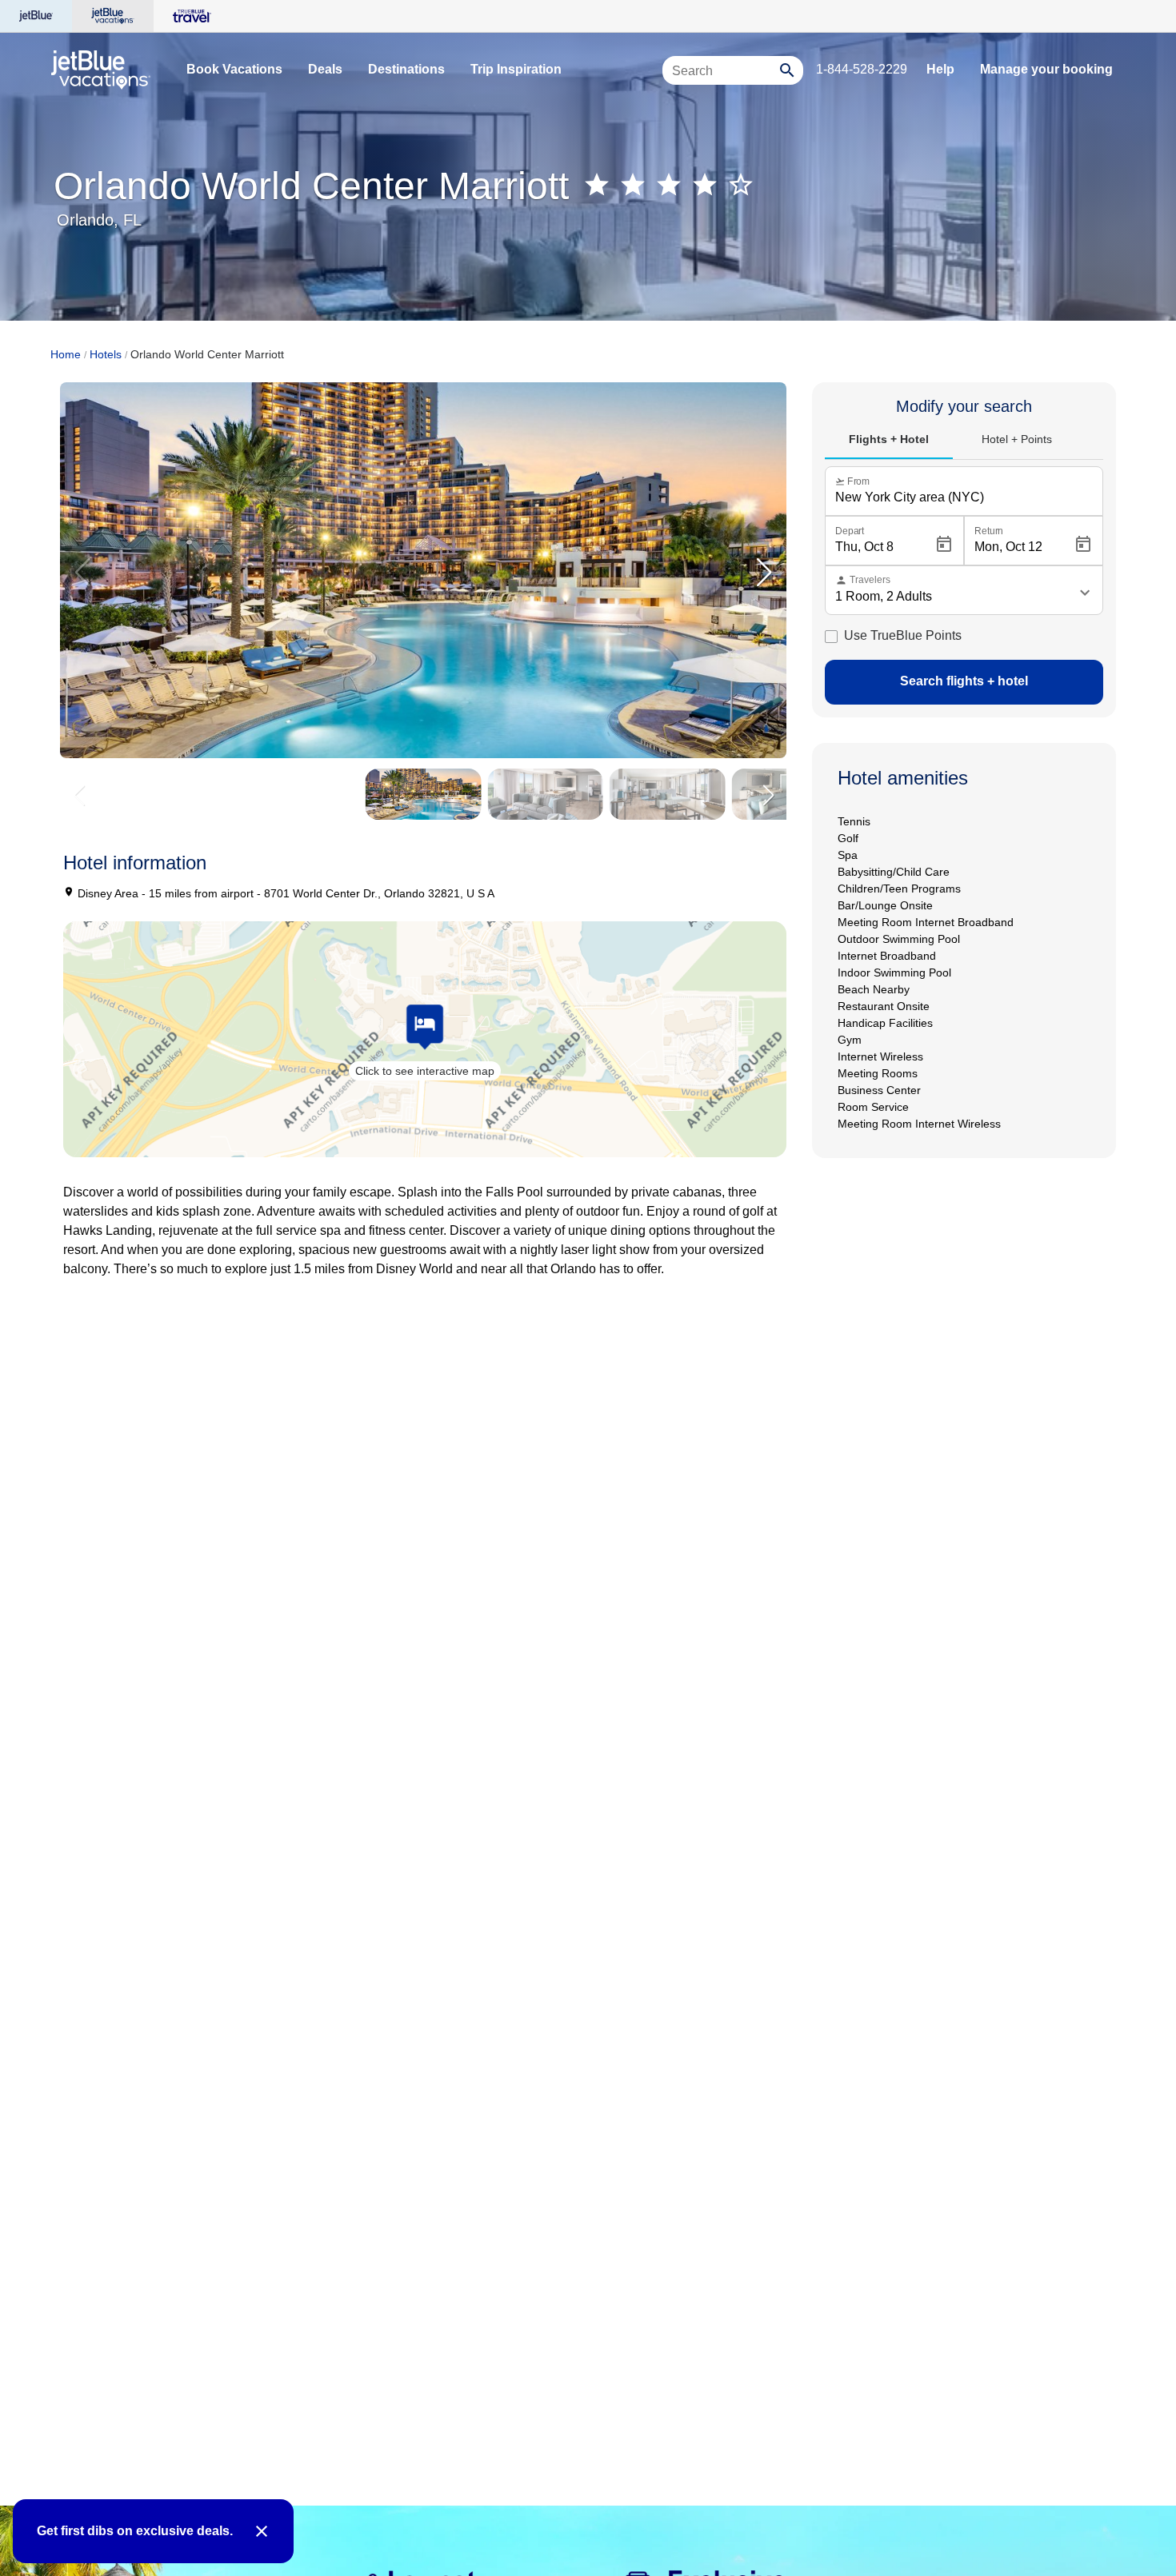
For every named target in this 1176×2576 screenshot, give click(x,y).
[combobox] (723, 78)
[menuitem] (234, 70)
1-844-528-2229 (862, 69)
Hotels (106, 354)
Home (66, 354)
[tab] (889, 440)
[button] (764, 573)
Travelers (863, 580)
